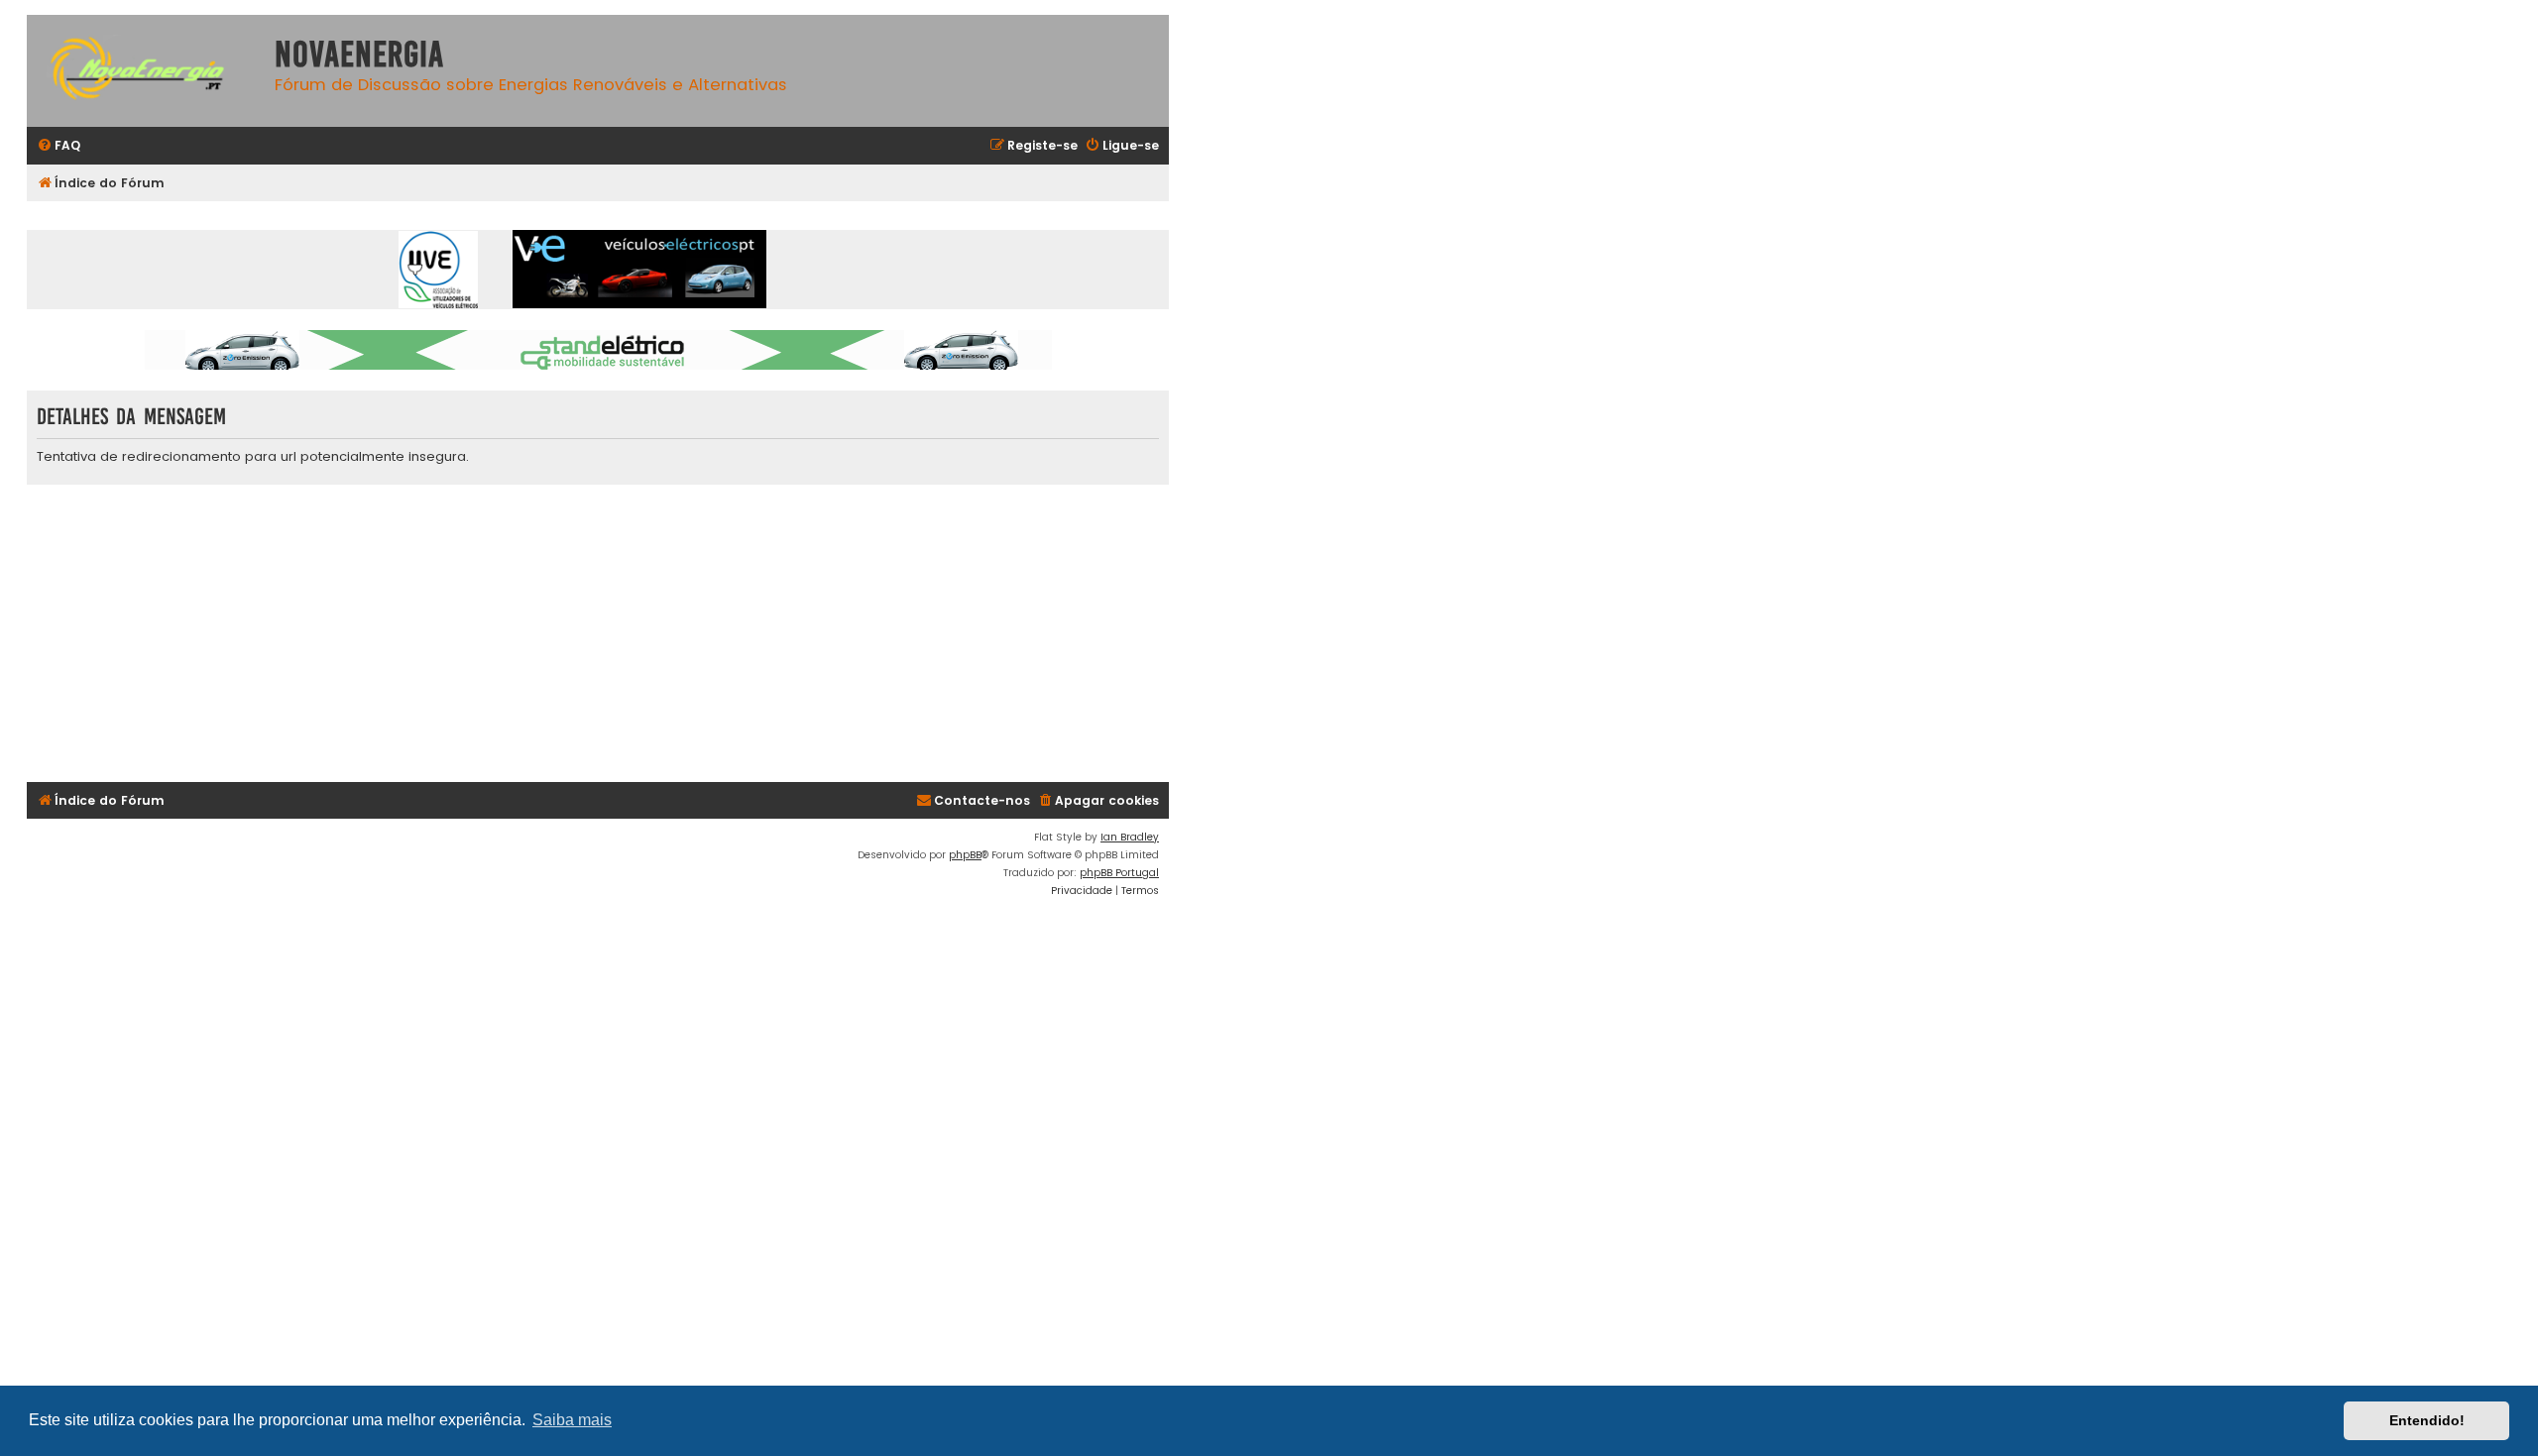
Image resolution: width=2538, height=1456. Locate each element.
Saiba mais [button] (572, 1420)
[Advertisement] (622, 633)
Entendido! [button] (2427, 1420)
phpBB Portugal (1119, 873)
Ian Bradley (1130, 837)
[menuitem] (58, 146)
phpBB (965, 855)
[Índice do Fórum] (146, 71)
